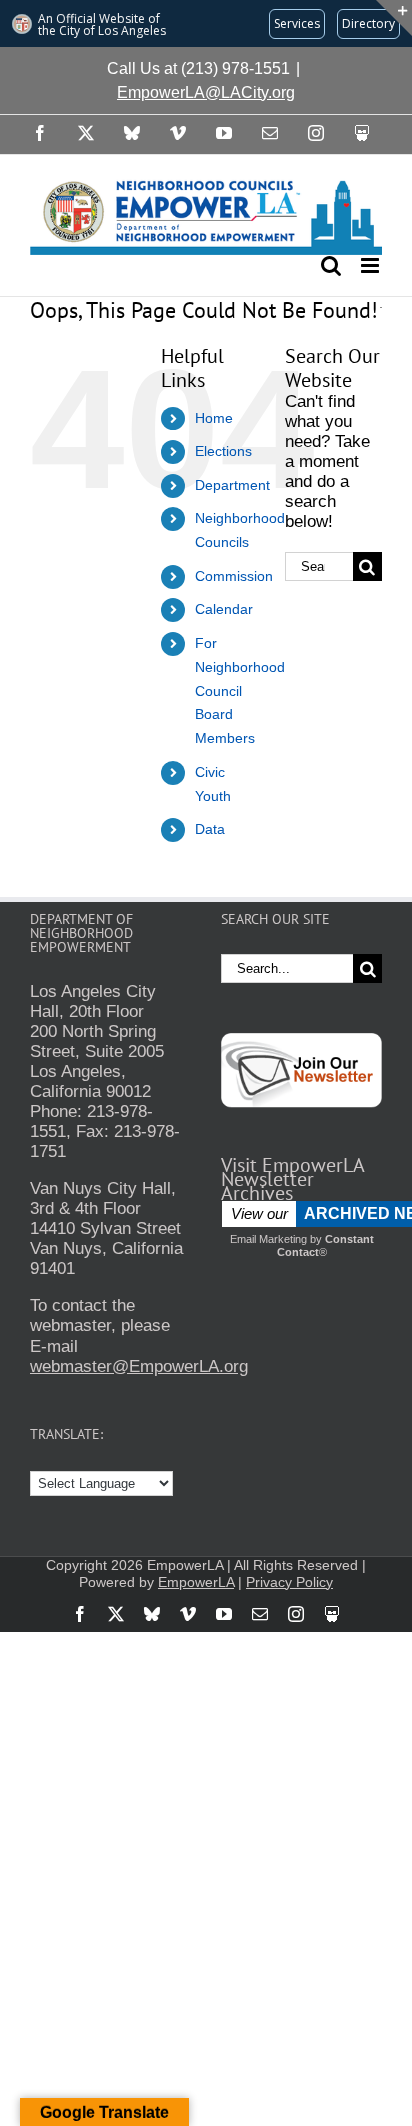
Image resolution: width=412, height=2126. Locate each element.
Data (210, 829)
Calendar (224, 609)
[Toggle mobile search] (331, 265)
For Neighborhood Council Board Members (240, 690)
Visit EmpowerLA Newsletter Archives (292, 1179)
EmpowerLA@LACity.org (206, 92)
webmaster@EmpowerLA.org (139, 1366)
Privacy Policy (289, 1582)
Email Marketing (268, 1239)
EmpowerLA (196, 1582)
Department (232, 485)
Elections (223, 451)
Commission (234, 576)
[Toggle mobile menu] (371, 265)
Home (214, 418)
